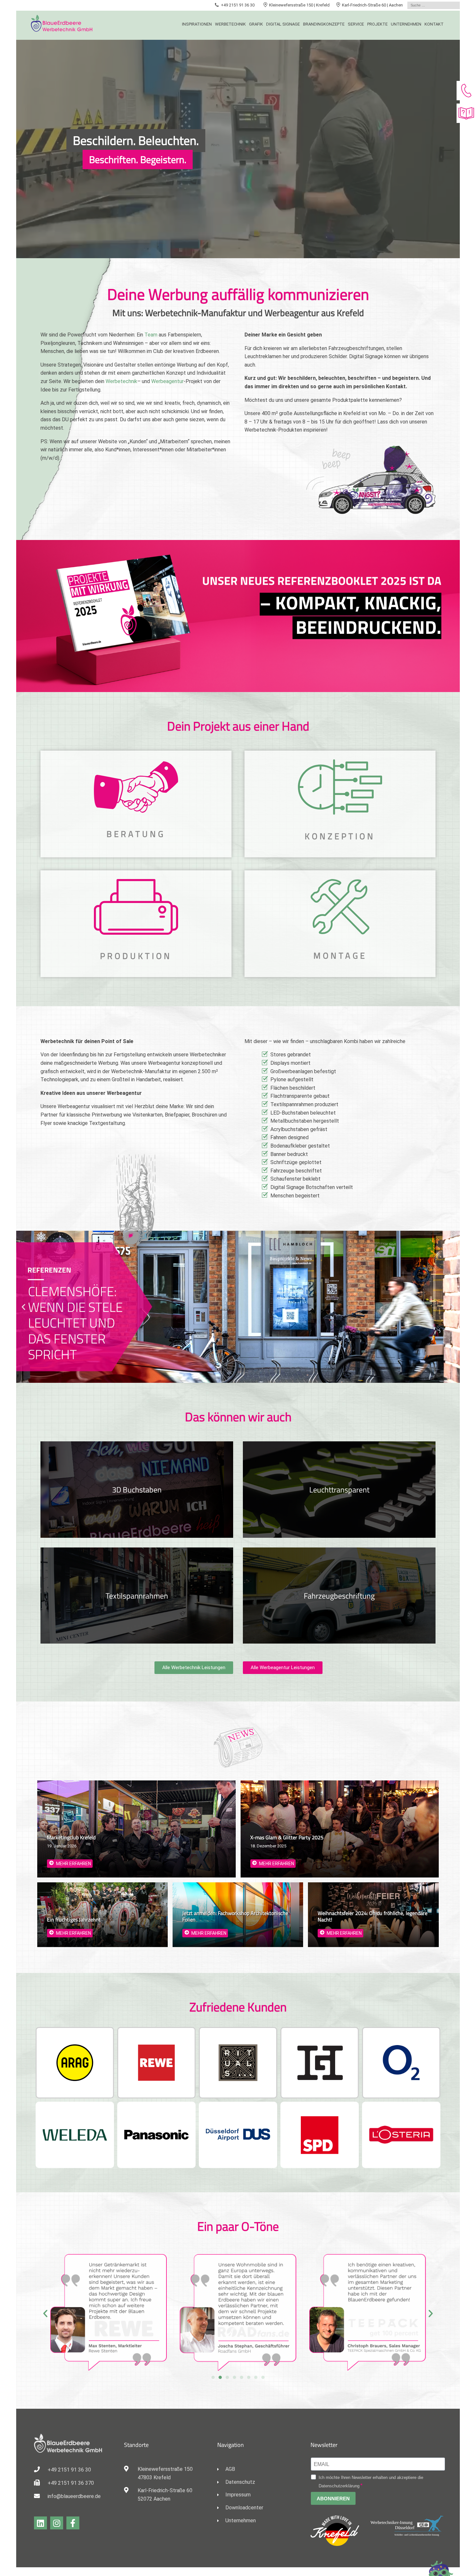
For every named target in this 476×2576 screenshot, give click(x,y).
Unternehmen (406, 24)
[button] (23, 1307)
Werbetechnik (230, 24)
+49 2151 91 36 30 (238, 5)
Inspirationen (197, 24)
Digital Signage (283, 24)
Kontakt (434, 24)
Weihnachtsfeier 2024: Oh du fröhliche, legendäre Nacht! (373, 1916)
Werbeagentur (167, 381)
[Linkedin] (40, 2523)
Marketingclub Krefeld (71, 1837)
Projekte (377, 24)
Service (356, 24)
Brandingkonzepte (324, 24)
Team (151, 335)
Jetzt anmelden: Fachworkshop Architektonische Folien (235, 1916)
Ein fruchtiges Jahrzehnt (74, 1920)
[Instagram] (57, 2523)
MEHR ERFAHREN (74, 1864)
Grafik (256, 24)
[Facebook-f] (73, 2523)
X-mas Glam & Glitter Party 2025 (287, 1837)
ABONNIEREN (333, 2499)
